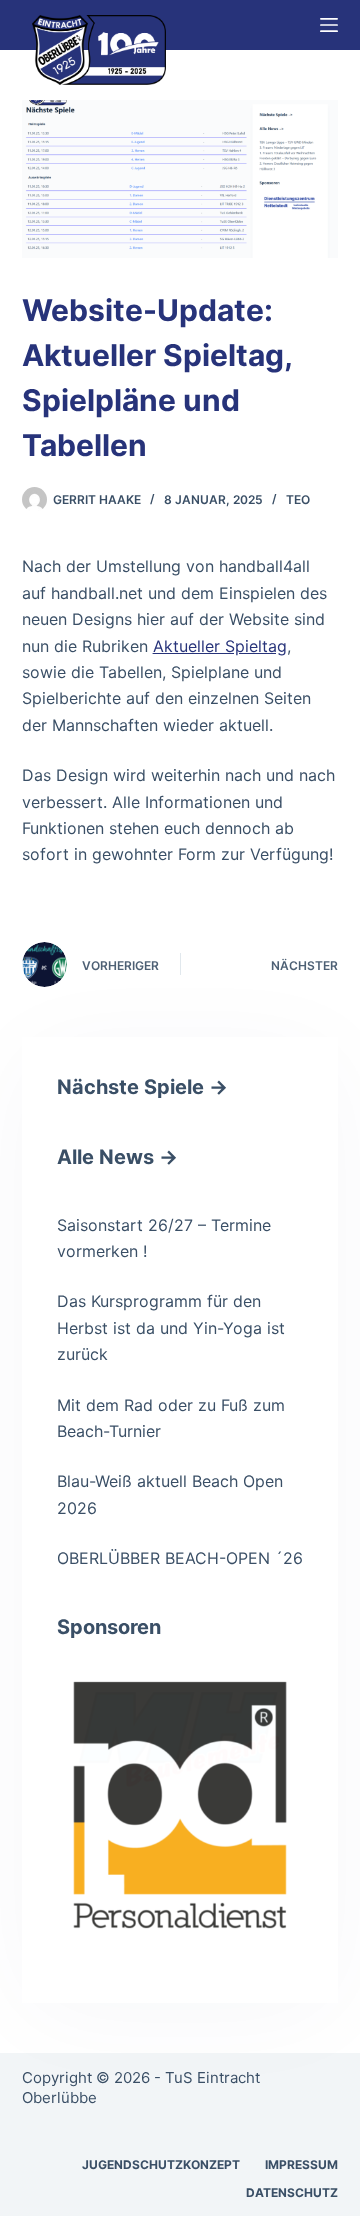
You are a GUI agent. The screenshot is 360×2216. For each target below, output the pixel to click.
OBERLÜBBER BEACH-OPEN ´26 (180, 1558)
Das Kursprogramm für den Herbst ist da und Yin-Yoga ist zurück (171, 1327)
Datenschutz (292, 2192)
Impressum (301, 2164)
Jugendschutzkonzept (161, 2164)
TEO (298, 499)
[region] (180, 1805)
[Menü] (329, 25)
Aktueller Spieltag (220, 646)
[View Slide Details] (180, 1805)
